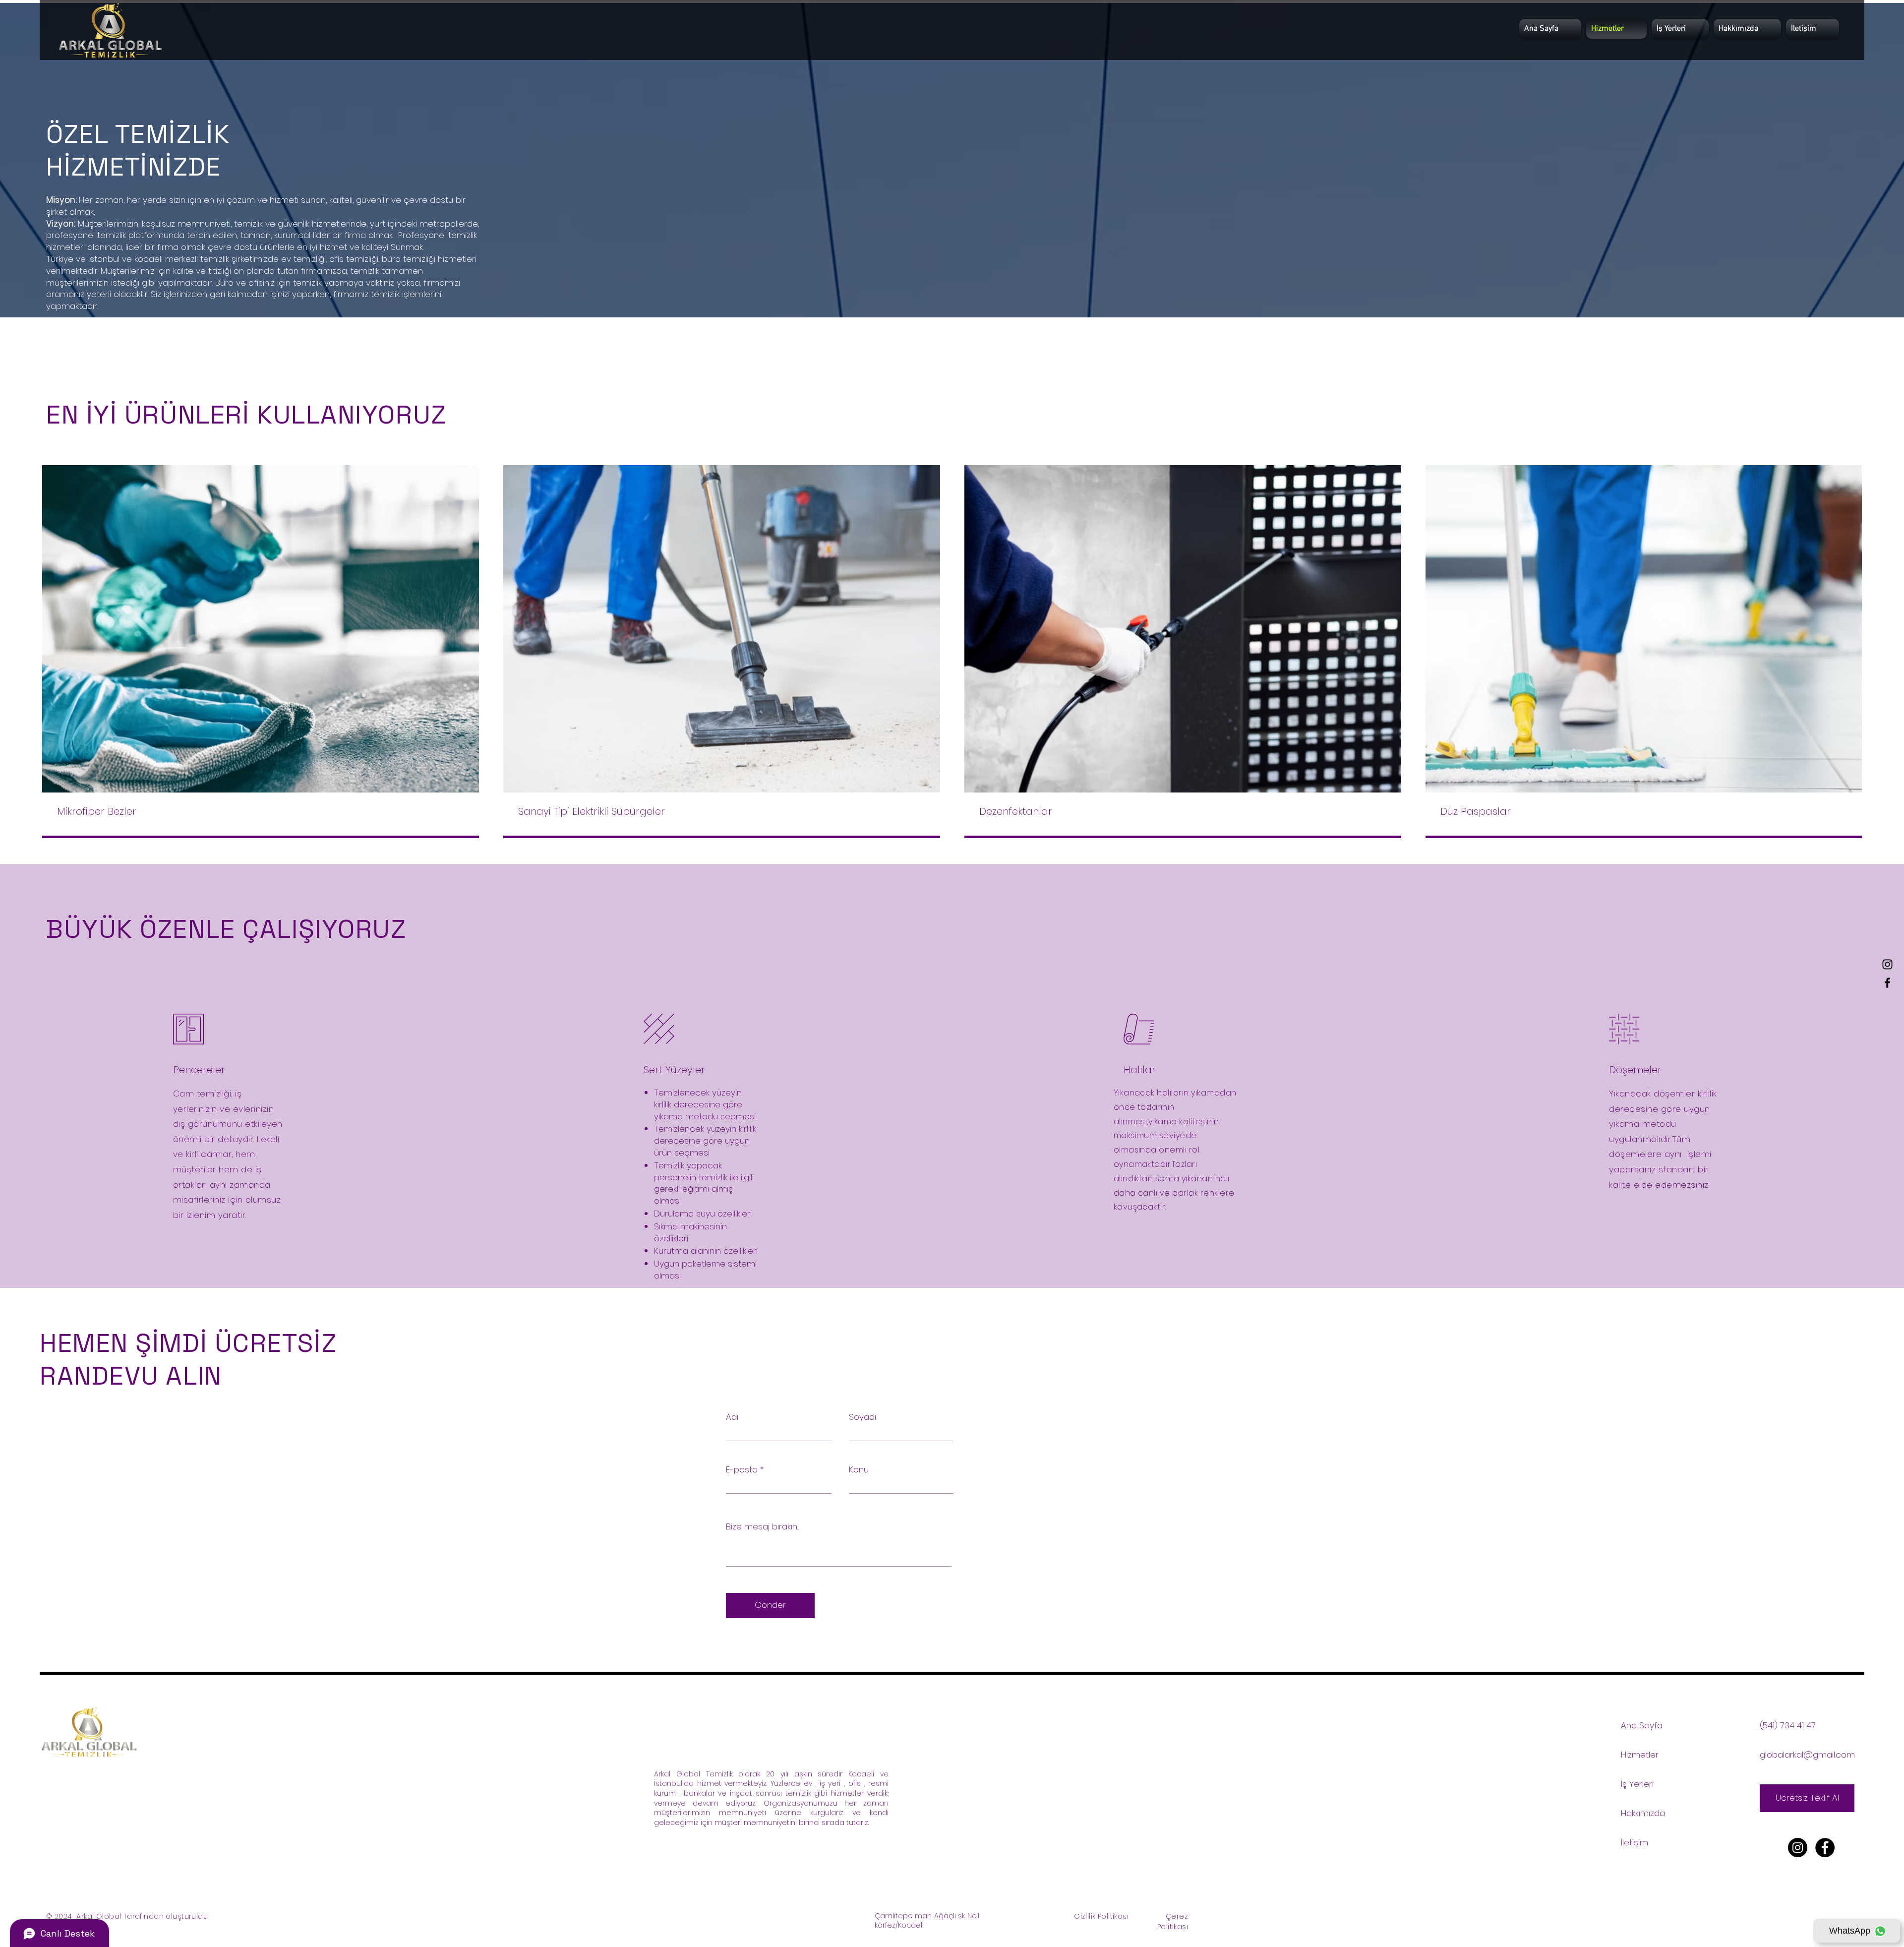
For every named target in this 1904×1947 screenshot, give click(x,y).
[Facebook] (1887, 983)
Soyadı (863, 1417)
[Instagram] (1887, 964)
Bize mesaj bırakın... (762, 1527)
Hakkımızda (1643, 1813)
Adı (732, 1417)
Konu (859, 1470)
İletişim (1635, 1842)
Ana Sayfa (1642, 1725)
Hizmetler (1640, 1755)
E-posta (742, 1470)
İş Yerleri (1637, 1784)
